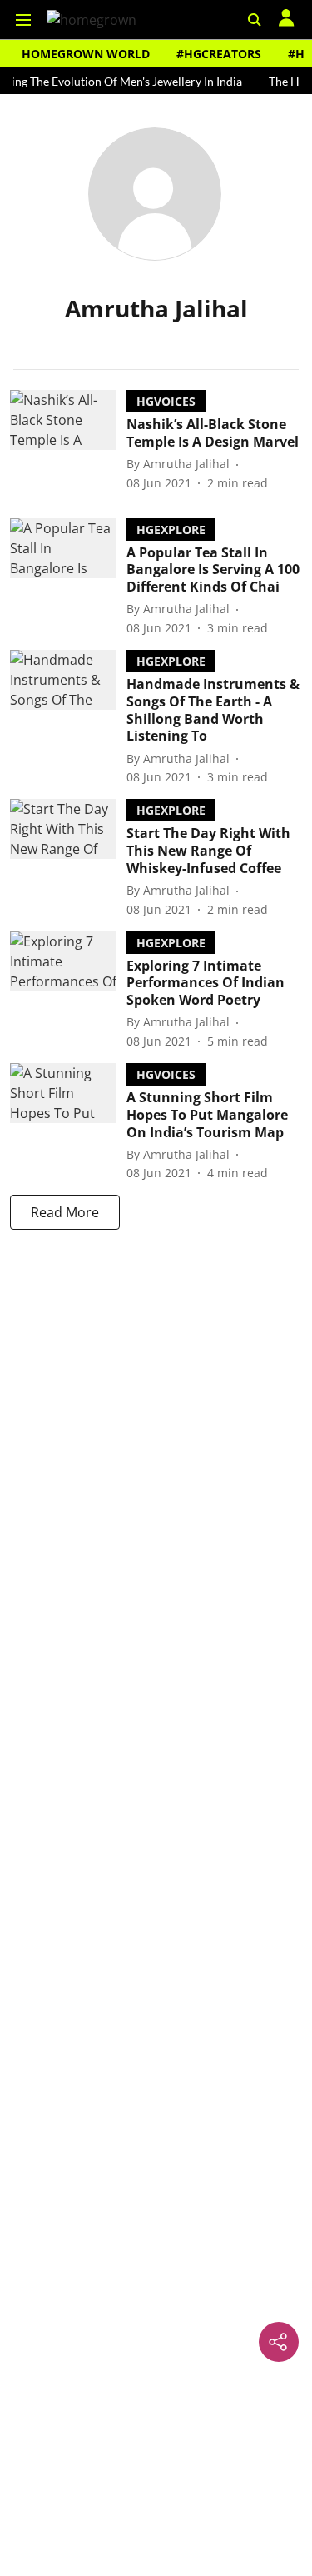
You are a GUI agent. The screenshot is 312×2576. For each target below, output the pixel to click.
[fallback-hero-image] (68, 441)
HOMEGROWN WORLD (86, 54)
